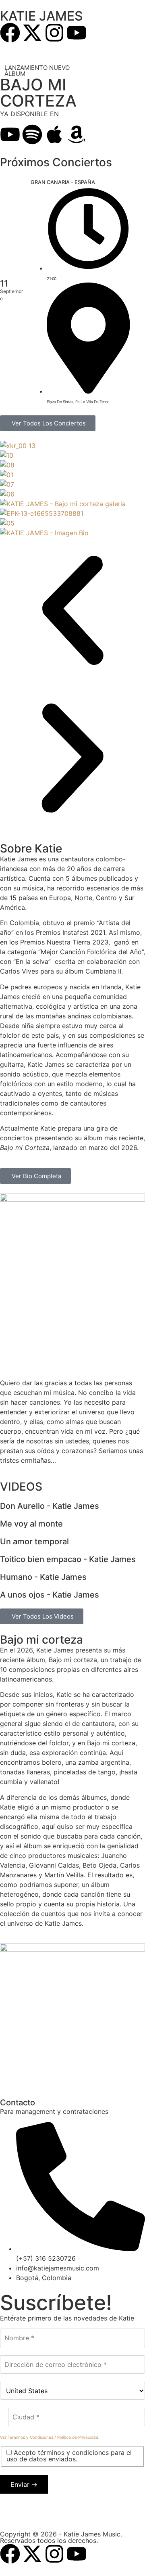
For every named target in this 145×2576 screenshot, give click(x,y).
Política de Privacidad (78, 2437)
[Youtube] (77, 33)
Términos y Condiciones (30, 2437)
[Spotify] (32, 134)
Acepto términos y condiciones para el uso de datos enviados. (69, 2456)
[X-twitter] (32, 33)
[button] (72, 612)
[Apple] (54, 134)
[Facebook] (10, 33)
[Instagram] (54, 33)
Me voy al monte (31, 1524)
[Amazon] (77, 134)
